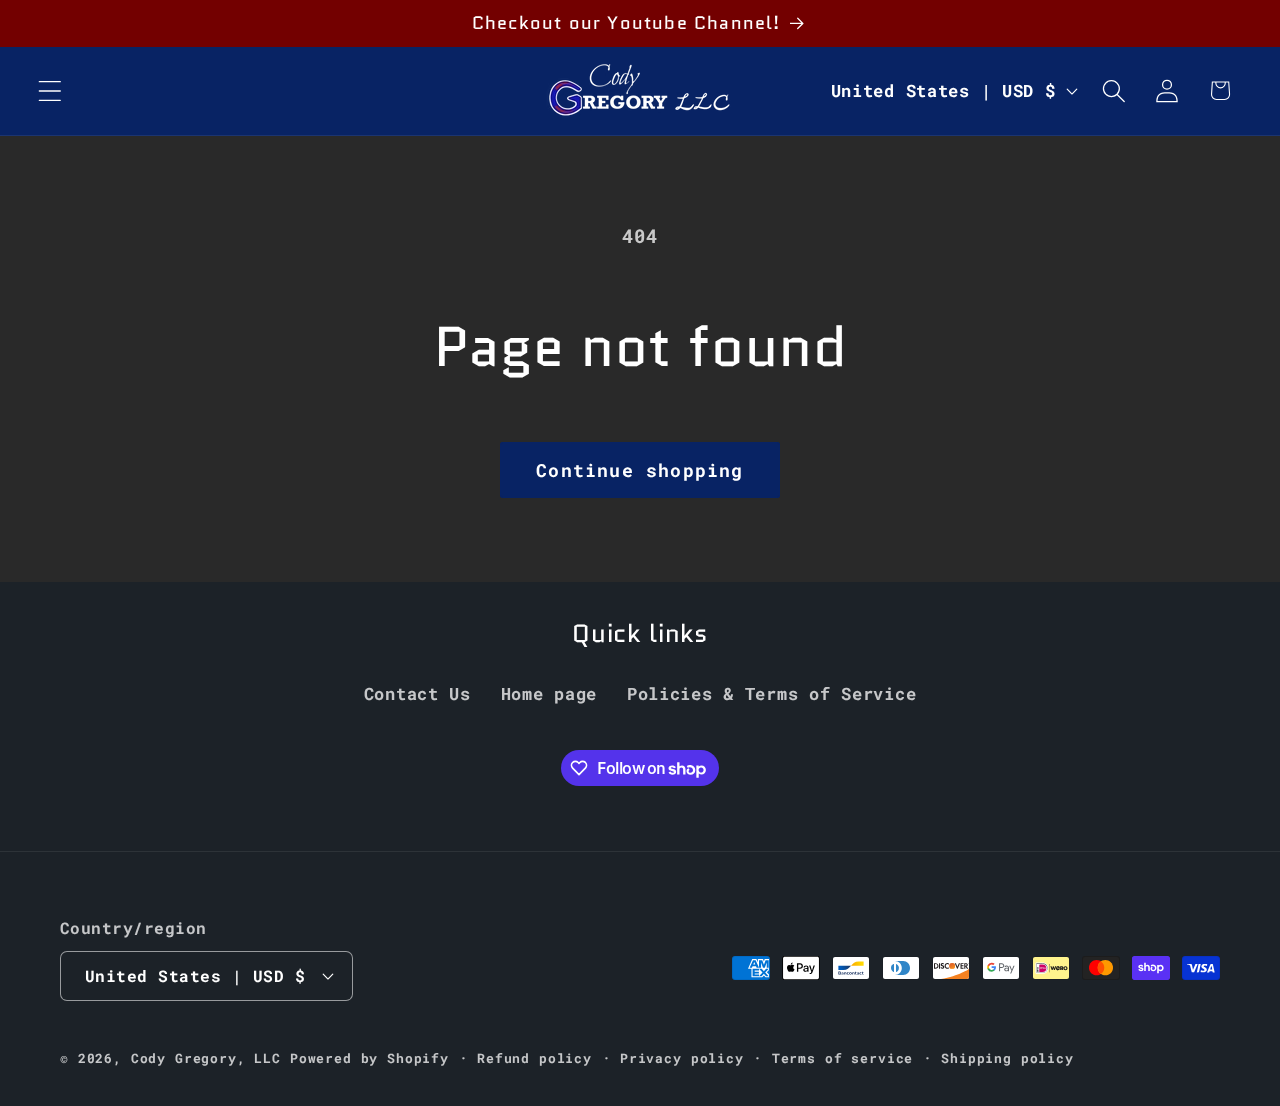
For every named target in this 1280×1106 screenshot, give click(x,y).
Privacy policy (682, 1058)
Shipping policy (1007, 1058)
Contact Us (417, 693)
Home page (549, 693)
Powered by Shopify (369, 1058)
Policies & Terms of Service (771, 693)
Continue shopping (639, 470)
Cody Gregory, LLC (206, 1058)
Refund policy (534, 1058)
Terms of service (842, 1058)
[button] (50, 90)
